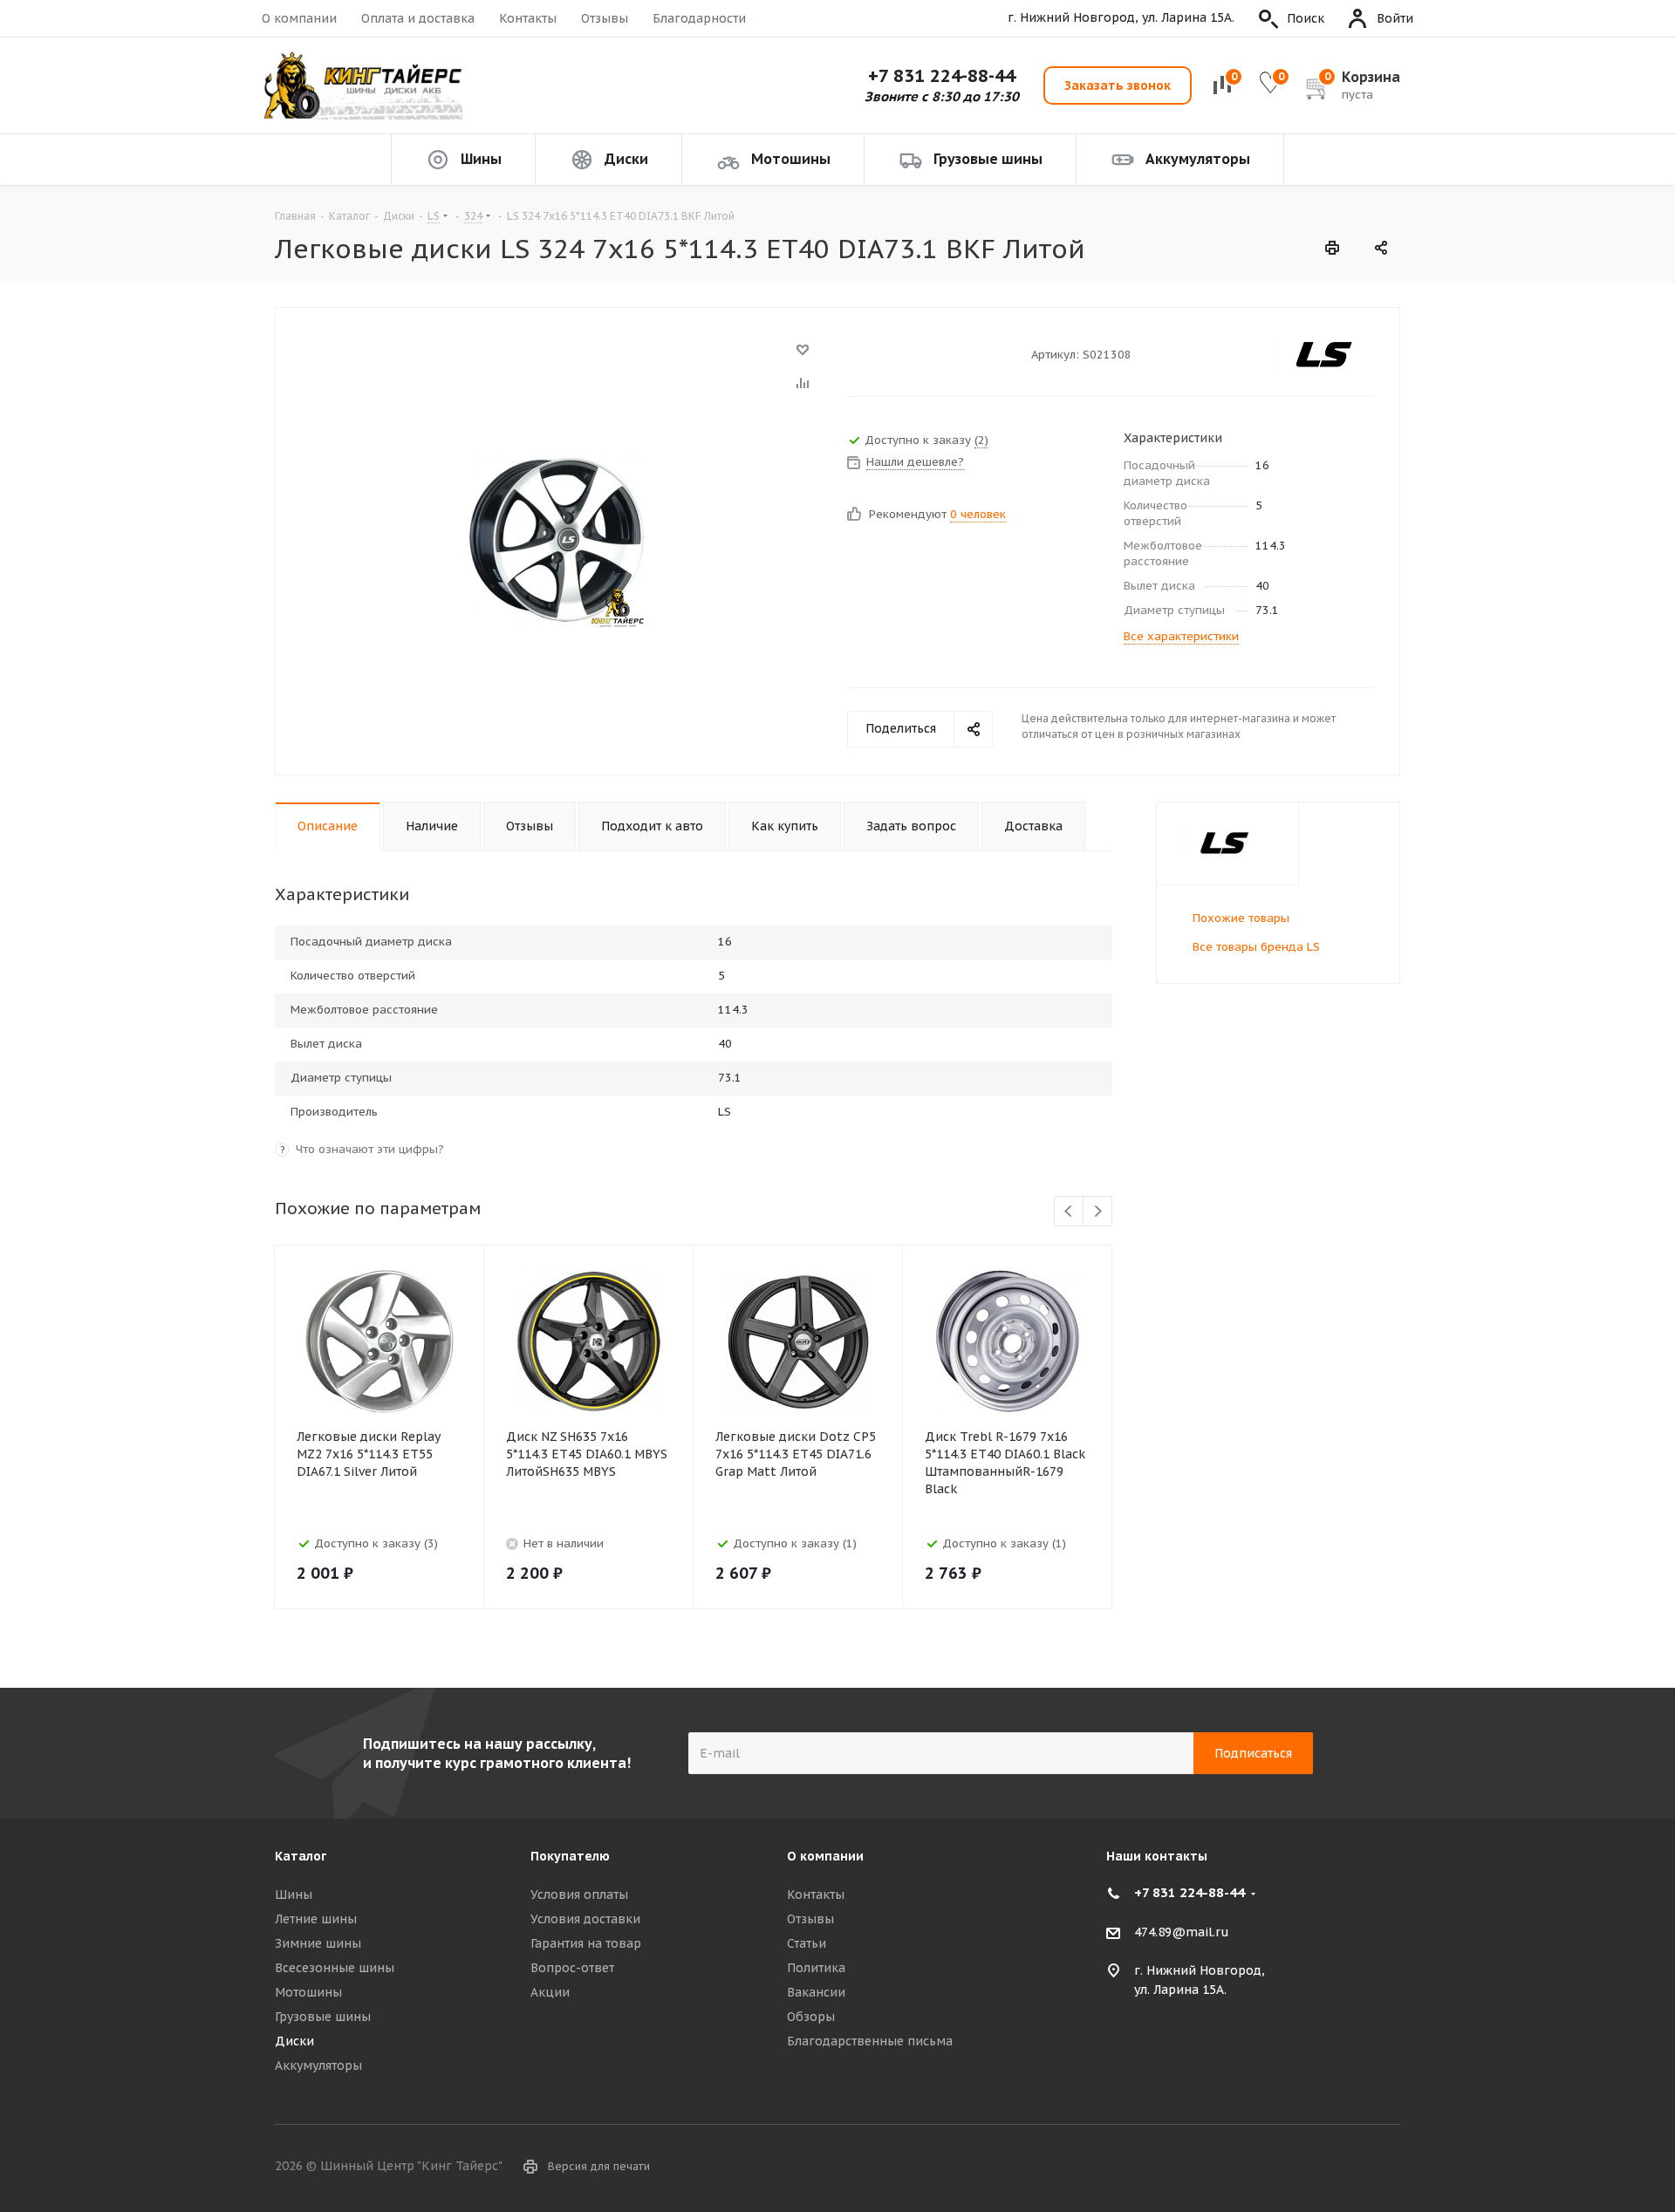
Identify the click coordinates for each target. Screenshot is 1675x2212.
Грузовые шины (323, 2017)
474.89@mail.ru (1182, 1932)
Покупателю (570, 1856)
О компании (299, 18)
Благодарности (699, 18)
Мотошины (308, 1992)
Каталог (301, 1856)
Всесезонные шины (335, 1968)
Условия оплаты (579, 1895)
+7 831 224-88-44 (942, 76)
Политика (816, 1968)
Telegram (1387, 2168)
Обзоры (811, 2017)
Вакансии (816, 1992)
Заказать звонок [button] (1118, 85)
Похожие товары (1241, 918)
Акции (550, 1992)
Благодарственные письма (870, 2041)
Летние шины (316, 1919)
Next (1098, 1212)
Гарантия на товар (586, 1943)
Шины (294, 1895)
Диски (294, 2041)
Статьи (807, 1943)
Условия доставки (585, 1919)
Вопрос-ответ (572, 1968)
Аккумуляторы (318, 2065)
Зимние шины (318, 1943)
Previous (1069, 1212)
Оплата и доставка (418, 18)
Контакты (528, 18)
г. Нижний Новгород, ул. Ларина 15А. (1121, 18)
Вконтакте (1343, 2168)
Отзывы (605, 18)
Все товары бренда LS (1256, 947)
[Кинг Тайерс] (362, 86)
